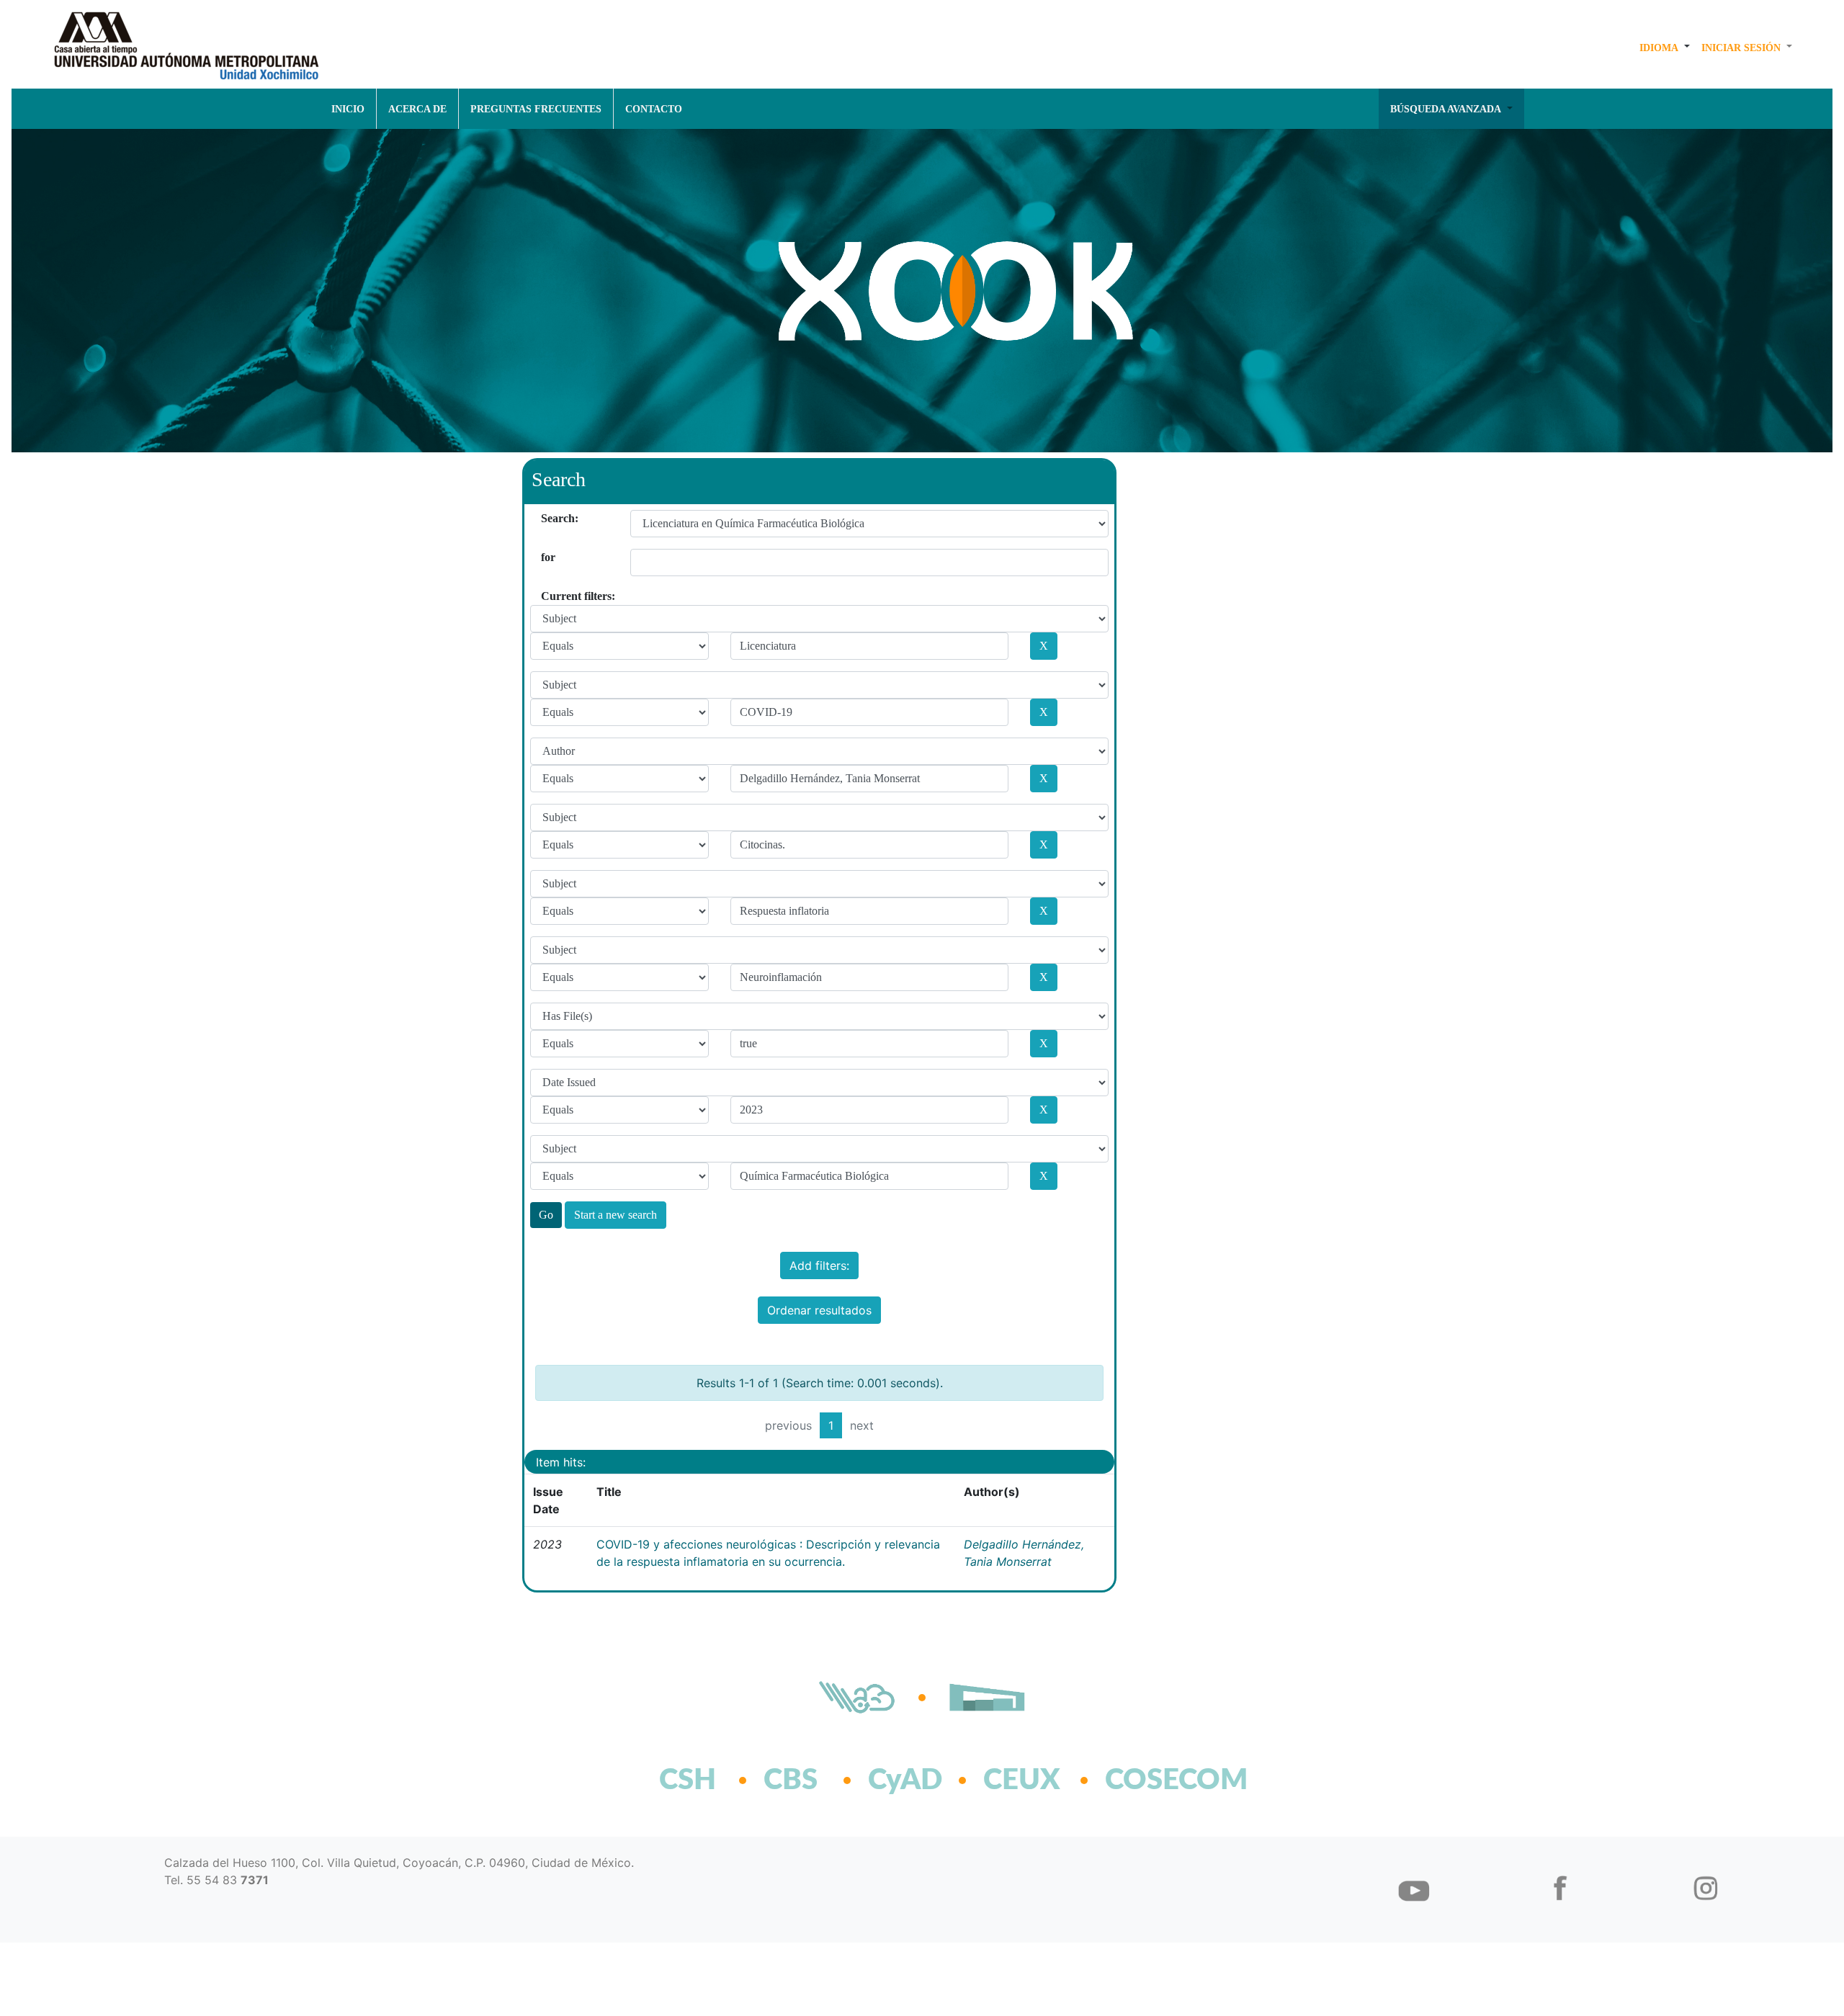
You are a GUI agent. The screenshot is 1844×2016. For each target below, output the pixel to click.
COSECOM (1145, 1780)
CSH (688, 1780)
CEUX (1022, 1780)
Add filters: (819, 1265)
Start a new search (616, 1215)
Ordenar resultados (819, 1310)
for (546, 557)
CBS (791, 1780)
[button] (1665, 48)
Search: (546, 518)
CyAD (905, 1780)
